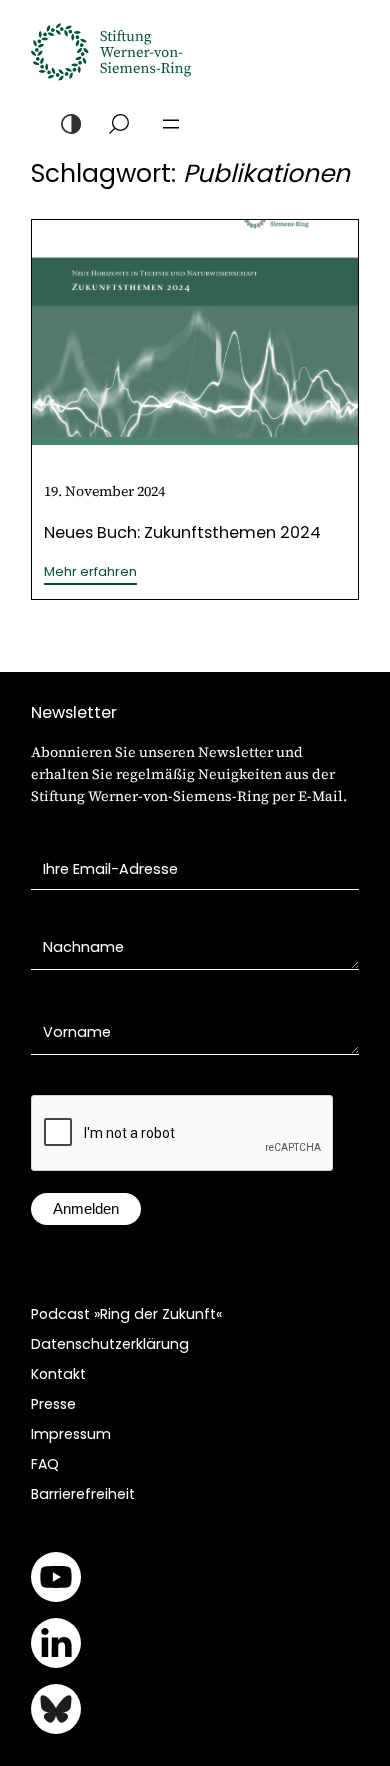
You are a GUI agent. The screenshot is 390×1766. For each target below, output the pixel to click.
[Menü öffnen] (171, 124)
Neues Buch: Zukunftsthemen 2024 (182, 532)
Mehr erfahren (90, 572)
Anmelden (86, 1208)
